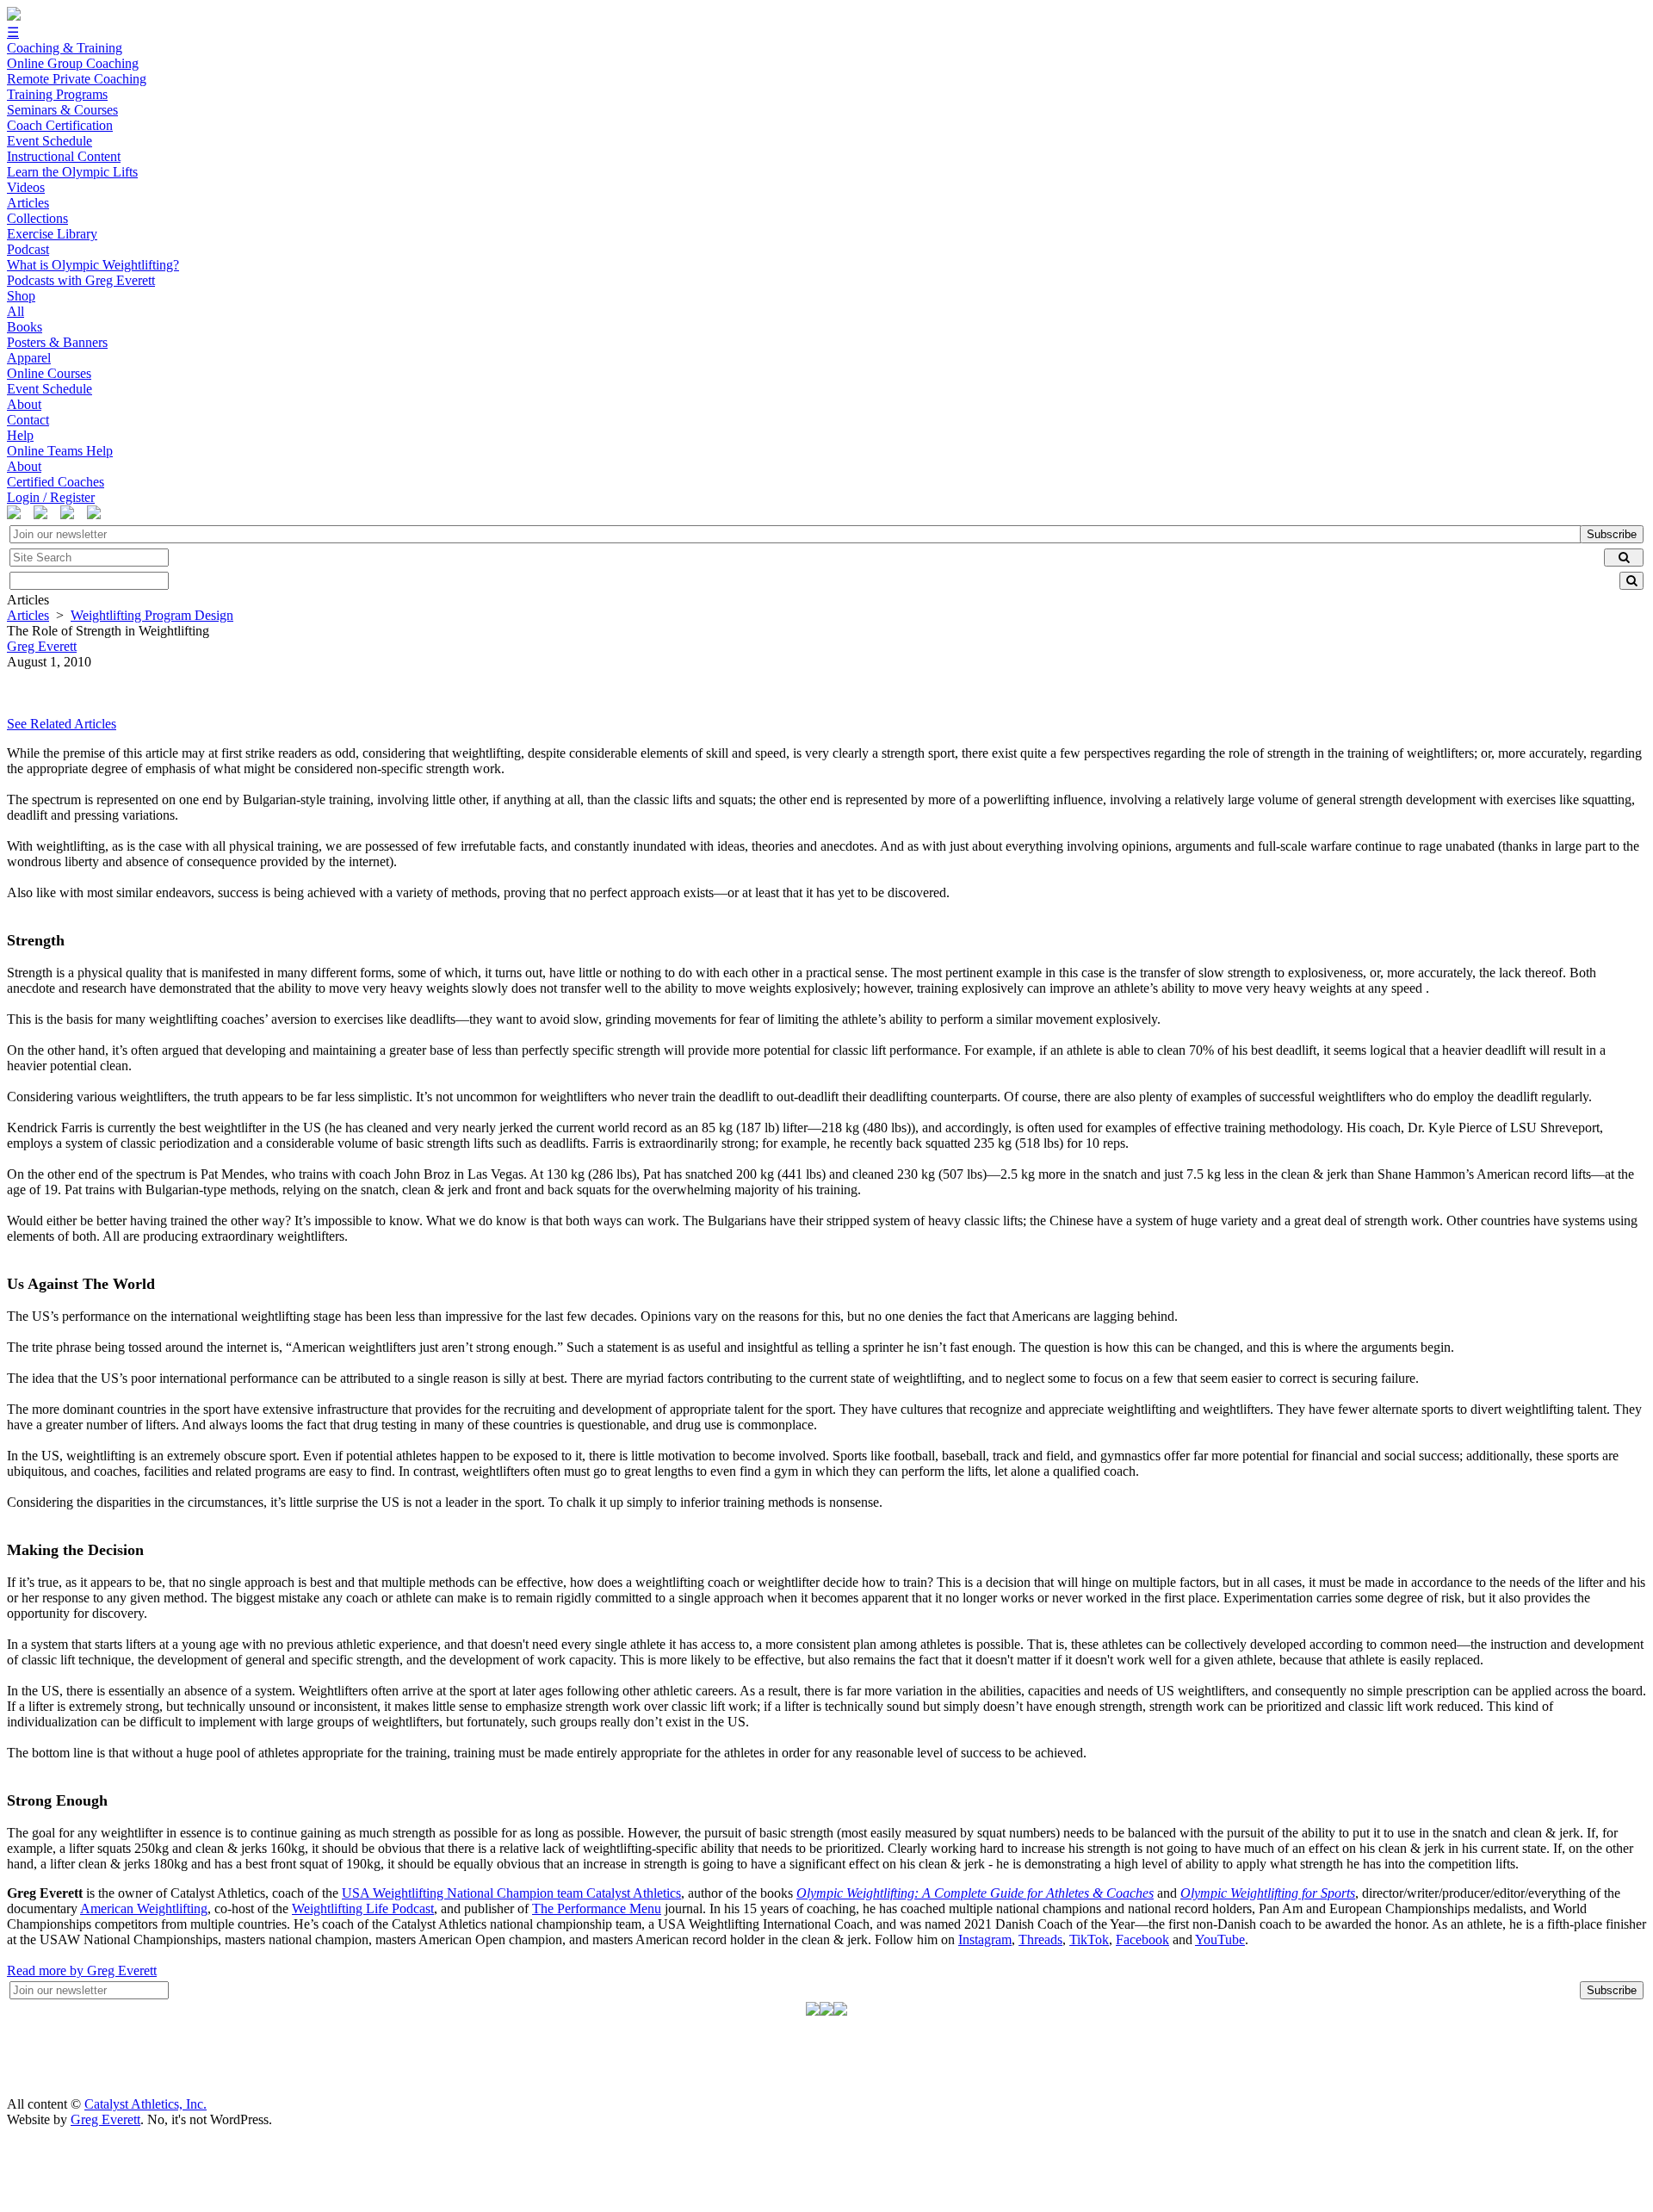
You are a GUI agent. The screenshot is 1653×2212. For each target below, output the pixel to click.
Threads (1040, 1939)
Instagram (985, 1939)
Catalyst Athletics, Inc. (145, 2104)
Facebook (1142, 1939)
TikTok (1089, 1939)
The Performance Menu (597, 1908)
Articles (28, 615)
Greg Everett (105, 2119)
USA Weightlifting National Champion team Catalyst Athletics (511, 1893)
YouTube (1220, 1939)
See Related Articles (62, 724)
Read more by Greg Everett (82, 1970)
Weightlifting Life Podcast (363, 1908)
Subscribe (1612, 534)
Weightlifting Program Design (152, 615)
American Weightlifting (144, 1908)
